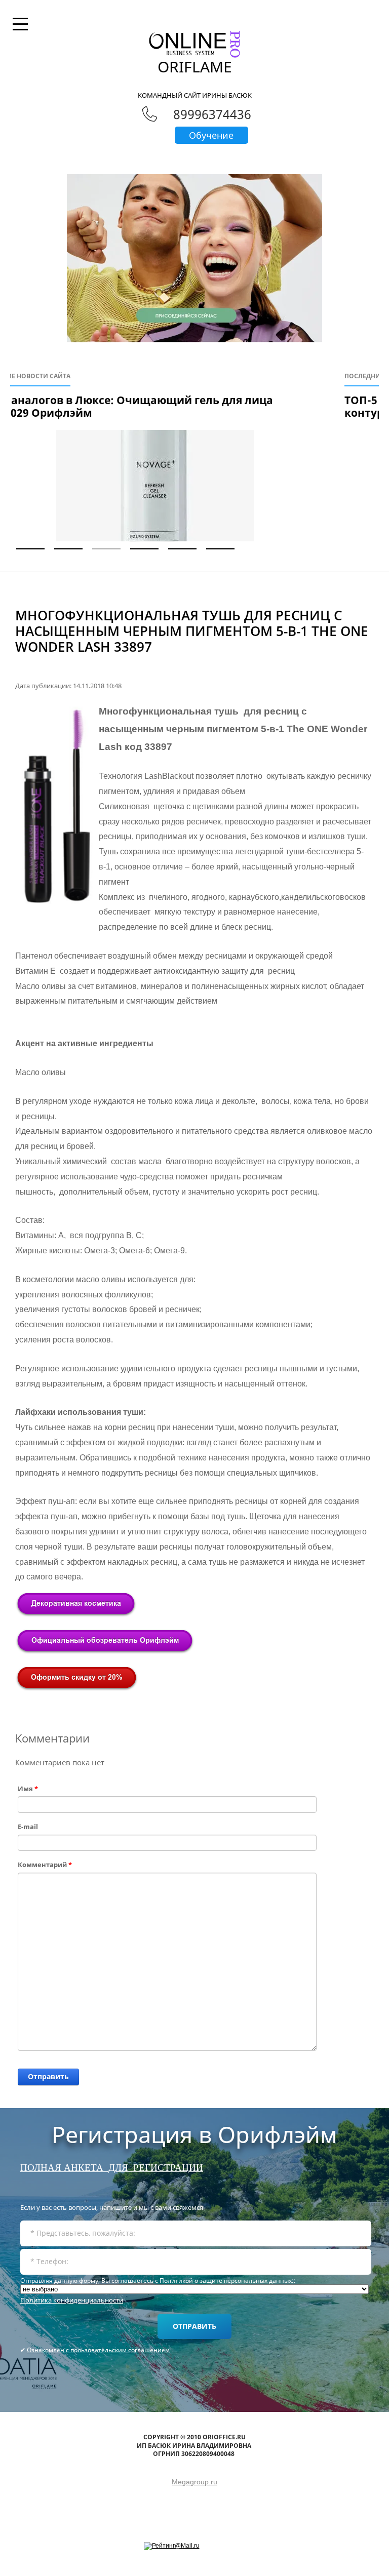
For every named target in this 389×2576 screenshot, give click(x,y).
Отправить (48, 2076)
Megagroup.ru (194, 2482)
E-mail (28, 1827)
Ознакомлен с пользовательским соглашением (98, 2350)
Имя (28, 1789)
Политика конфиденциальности (72, 2300)
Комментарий (45, 1865)
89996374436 (212, 114)
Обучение (211, 135)
